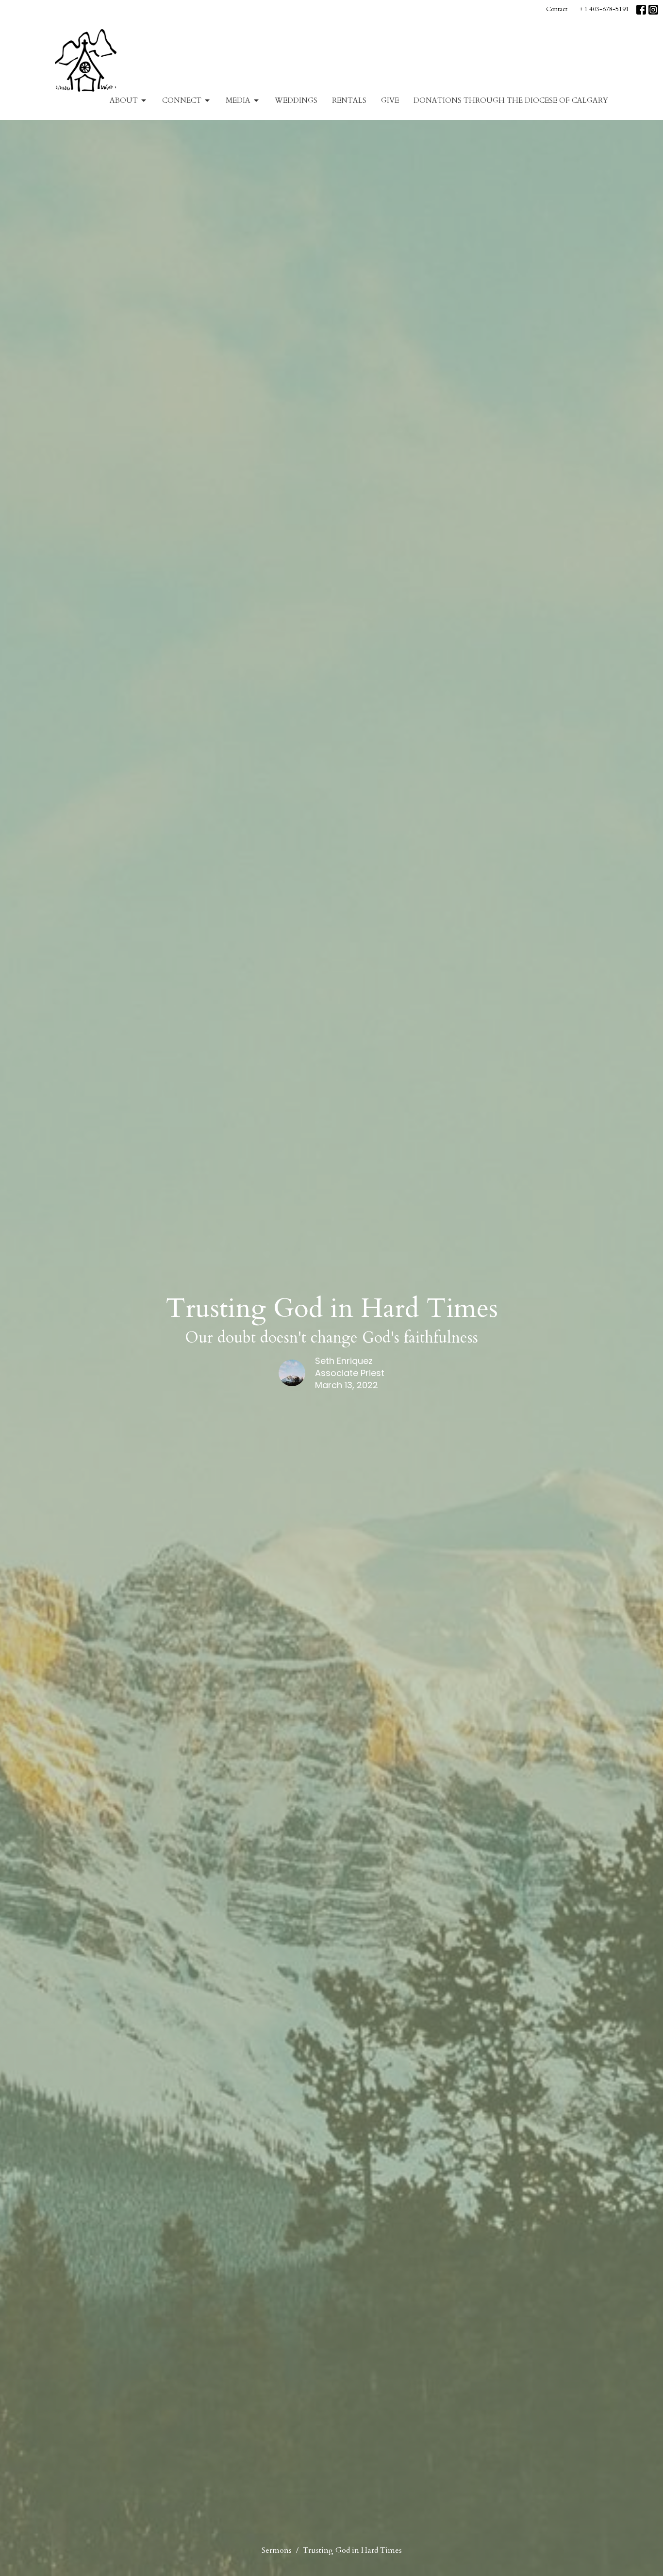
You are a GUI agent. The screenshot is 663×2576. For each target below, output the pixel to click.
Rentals (349, 100)
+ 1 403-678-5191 (604, 9)
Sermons (277, 2550)
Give (390, 100)
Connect (182, 100)
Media (238, 100)
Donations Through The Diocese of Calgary (511, 100)
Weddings (296, 100)
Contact (557, 9)
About (124, 100)
